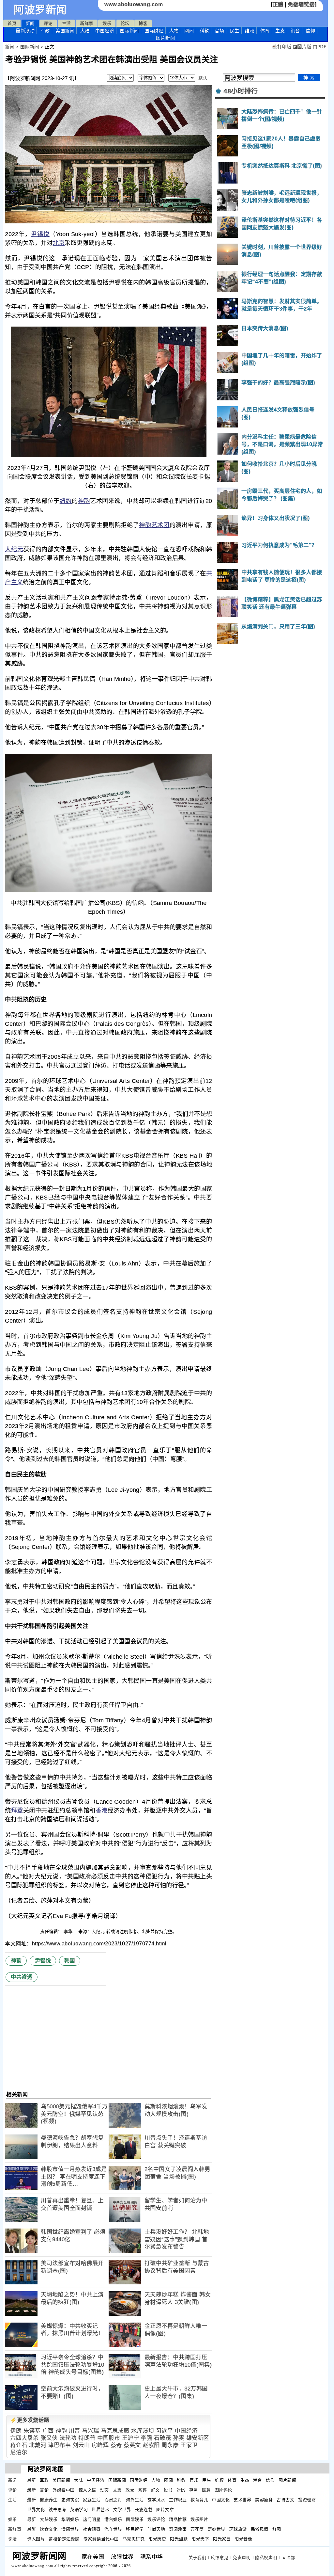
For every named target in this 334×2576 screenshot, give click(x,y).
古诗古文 (285, 2500)
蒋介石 (19, 2445)
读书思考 (57, 2510)
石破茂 (163, 2438)
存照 (194, 2490)
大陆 (85, 31)
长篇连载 (144, 2510)
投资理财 (307, 2500)
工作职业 (178, 2500)
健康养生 (49, 2500)
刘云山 (81, 2445)
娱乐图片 (199, 2519)
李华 (69, 1932)
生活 (66, 23)
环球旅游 (238, 2529)
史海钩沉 (70, 2500)
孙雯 (179, 2438)
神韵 (84, 501)
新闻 (30, 23)
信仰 (310, 31)
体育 (265, 31)
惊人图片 (36, 2539)
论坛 (125, 23)
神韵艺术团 (154, 525)
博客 (143, 23)
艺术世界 (242, 2500)
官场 (219, 31)
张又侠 (49, 2438)
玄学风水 (156, 2500)
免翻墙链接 (301, 4)
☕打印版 (281, 47)
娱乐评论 (156, 2519)
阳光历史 (157, 2539)
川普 (75, 2431)
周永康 (170, 2445)
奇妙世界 (217, 2529)
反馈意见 (220, 2558)
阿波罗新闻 (40, 10)
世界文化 (36, 2510)
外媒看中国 (64, 2490)
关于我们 (197, 2558)
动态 (105, 2490)
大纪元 (14, 549)
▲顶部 (288, 2558)
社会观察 (92, 2529)
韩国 (70, 1961)
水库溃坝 (143, 2431)
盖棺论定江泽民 (64, 2539)
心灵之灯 (113, 2500)
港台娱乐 (113, 2519)
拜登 (17, 1811)
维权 (250, 31)
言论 (44, 2490)
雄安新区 (198, 2438)
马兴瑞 (91, 2431)
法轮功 (68, 2438)
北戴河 (38, 2445)
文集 (117, 2490)
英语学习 (79, 2510)
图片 (165, 38)
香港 (102, 1811)
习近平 (165, 2431)
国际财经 (154, 31)
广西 (48, 2431)
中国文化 (221, 2500)
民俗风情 (260, 2529)
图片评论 (223, 2490)
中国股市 (109, 2438)
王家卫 (189, 2445)
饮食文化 (49, 2529)
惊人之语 (87, 2490)
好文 (155, 2490)
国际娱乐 (135, 2519)
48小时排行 (241, 91)
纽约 (66, 501)
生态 (280, 31)
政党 (130, 2490)
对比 (181, 2490)
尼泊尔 (19, 2452)
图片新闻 (287, 2480)
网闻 (189, 31)
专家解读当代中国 (101, 2539)
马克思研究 (134, 2539)
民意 (206, 2490)
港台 (295, 31)
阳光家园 (222, 2539)
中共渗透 (22, 1977)
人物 (174, 31)
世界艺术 (100, 2510)
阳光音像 (243, 2539)
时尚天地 (156, 2529)
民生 (235, 31)
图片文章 (165, 2510)
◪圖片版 (302, 47)
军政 (45, 31)
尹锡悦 (40, 234)
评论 (48, 23)
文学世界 (122, 2510)
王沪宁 (131, 2438)
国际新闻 (129, 31)
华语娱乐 (70, 2519)
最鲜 (31, 2529)
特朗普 (87, 2438)
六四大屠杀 (24, 2438)
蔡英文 (132, 2445)
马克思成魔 (115, 2431)
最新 (25, 31)
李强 (147, 2438)
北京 (59, 243)
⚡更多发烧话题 (30, 2420)
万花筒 (197, 2529)
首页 (12, 23)
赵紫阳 (151, 2445)
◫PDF (319, 47)
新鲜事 (87, 23)
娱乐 (107, 23)
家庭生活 (92, 2500)
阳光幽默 (179, 2539)
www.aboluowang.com (134, 4)
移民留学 (135, 2529)
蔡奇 (116, 2445)
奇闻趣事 (178, 2529)
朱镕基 (32, 2431)
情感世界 (70, 2529)
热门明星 (92, 2519)
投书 (168, 2490)
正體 (278, 4)
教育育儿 (199, 2500)
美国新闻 (65, 31)
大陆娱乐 (49, 2519)
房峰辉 (100, 2445)
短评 (143, 2490)
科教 (204, 31)
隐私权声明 (266, 2558)
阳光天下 (200, 2539)
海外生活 (135, 2500)
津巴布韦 (59, 2445)
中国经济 (105, 31)
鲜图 (277, 2529)
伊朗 (16, 2431)
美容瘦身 (264, 2500)
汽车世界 (113, 2529)
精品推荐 (178, 2519)
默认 (203, 78)
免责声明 (242, 2558)
